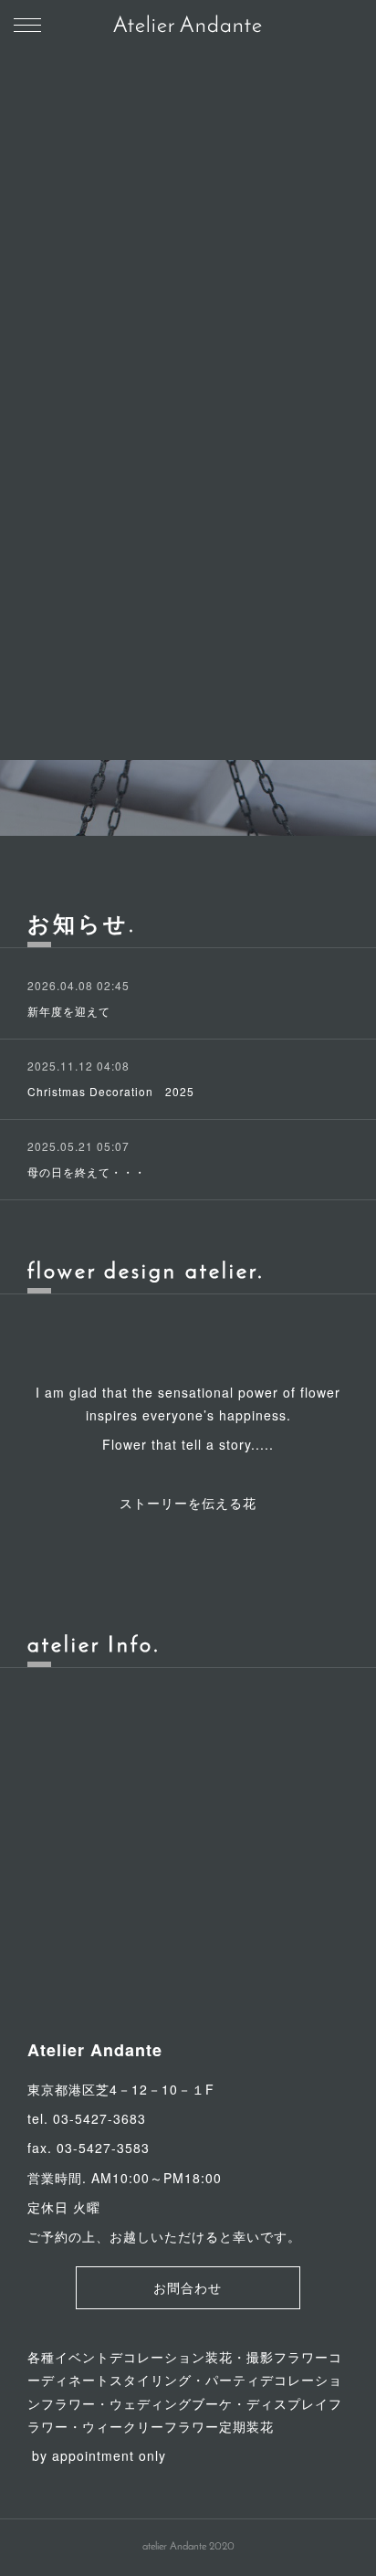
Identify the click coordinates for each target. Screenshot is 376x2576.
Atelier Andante (188, 26)
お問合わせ (188, 2290)
